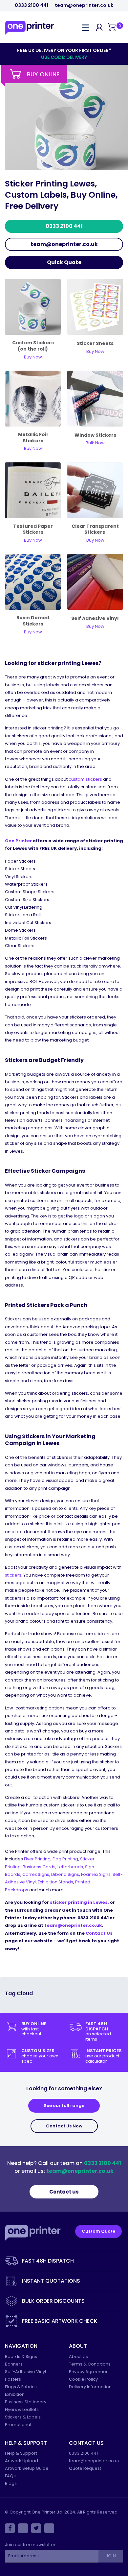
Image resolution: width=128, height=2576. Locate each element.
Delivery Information (90, 2387)
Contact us (64, 2192)
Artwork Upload (21, 2461)
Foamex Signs (96, 1874)
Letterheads (70, 1867)
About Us (78, 2356)
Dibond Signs (65, 1874)
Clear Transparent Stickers (95, 529)
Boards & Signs (21, 2356)
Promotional (18, 2425)
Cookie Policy (83, 2379)
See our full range (64, 2106)
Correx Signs (36, 1874)
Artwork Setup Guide (27, 2468)
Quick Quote (64, 262)
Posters (13, 2379)
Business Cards (39, 1867)
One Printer (18, 841)
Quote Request (85, 2468)
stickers (13, 1575)
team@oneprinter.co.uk (84, 5)
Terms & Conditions (90, 2364)
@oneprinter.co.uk (80, 1925)
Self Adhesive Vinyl (95, 618)
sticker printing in (79, 1902)
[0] (112, 28)
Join (111, 2556)
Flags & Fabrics (21, 2387)
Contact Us (99, 1933)
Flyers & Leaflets (22, 2409)
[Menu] (85, 27)
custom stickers (85, 779)
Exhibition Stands (55, 1882)
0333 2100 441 (32, 5)
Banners (14, 2364)
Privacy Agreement (89, 2372)
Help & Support (21, 2453)
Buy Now (95, 626)
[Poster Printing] (95, 490)
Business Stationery (26, 2402)
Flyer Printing (37, 1859)
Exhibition (15, 2394)
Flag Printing (65, 1859)
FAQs (10, 2476)
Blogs (11, 2483)
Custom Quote (98, 2231)
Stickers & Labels (23, 2417)
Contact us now (64, 2126)
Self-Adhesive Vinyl (25, 2372)
